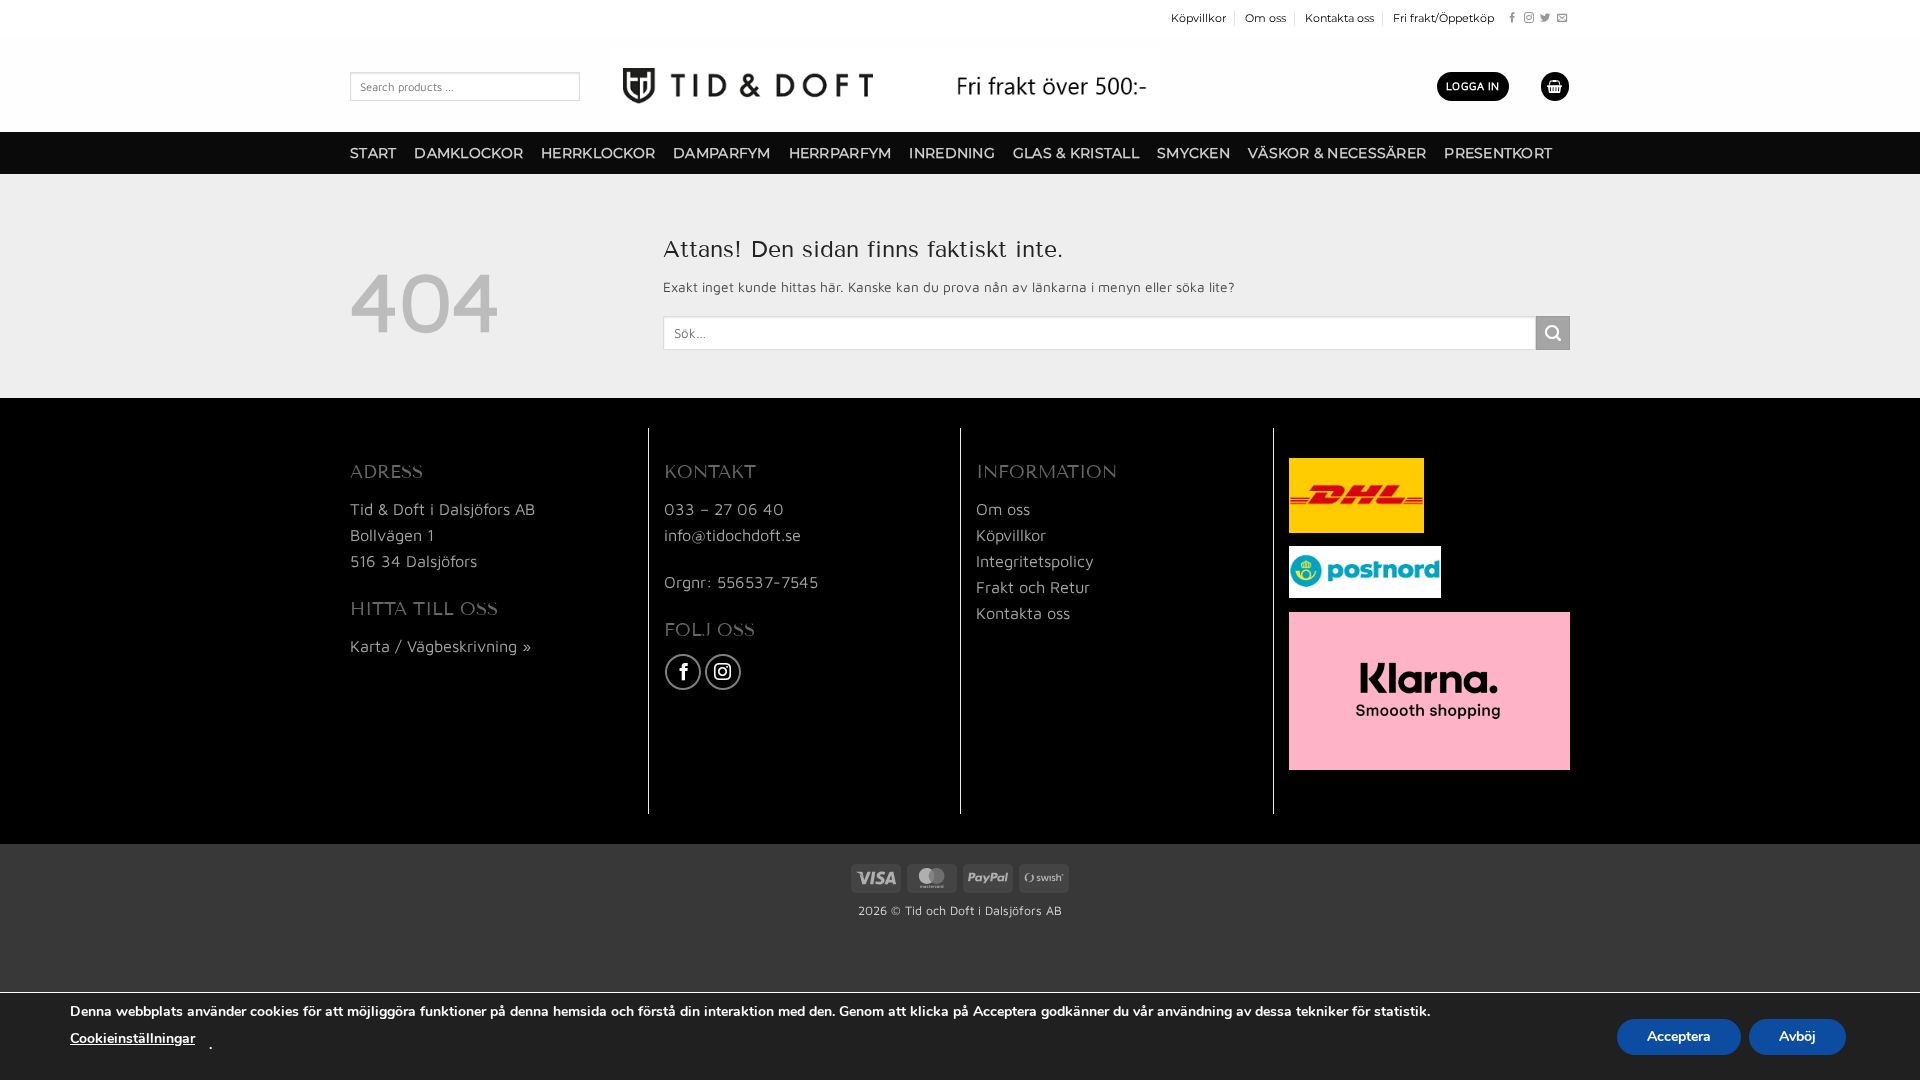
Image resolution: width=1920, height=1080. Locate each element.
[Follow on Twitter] (1545, 18)
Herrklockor (598, 153)
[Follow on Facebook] (1512, 18)
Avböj (1797, 1036)
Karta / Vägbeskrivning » (440, 645)
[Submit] (1553, 333)
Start (373, 153)
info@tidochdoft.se (732, 534)
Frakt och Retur (1033, 586)
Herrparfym (840, 153)
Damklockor (468, 153)
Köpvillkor (1198, 18)
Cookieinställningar (132, 1038)
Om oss (1265, 18)
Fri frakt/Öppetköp (1443, 18)
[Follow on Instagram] (1529, 18)
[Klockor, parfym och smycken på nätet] (885, 84)
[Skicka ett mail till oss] (1562, 18)
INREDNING (951, 153)
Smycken (1193, 153)
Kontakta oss (1339, 18)
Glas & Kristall (1076, 153)
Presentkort (1498, 153)
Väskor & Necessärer (1337, 153)
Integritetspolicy (1035, 560)
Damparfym (721, 153)
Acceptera (1679, 1036)
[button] (1473, 86)
